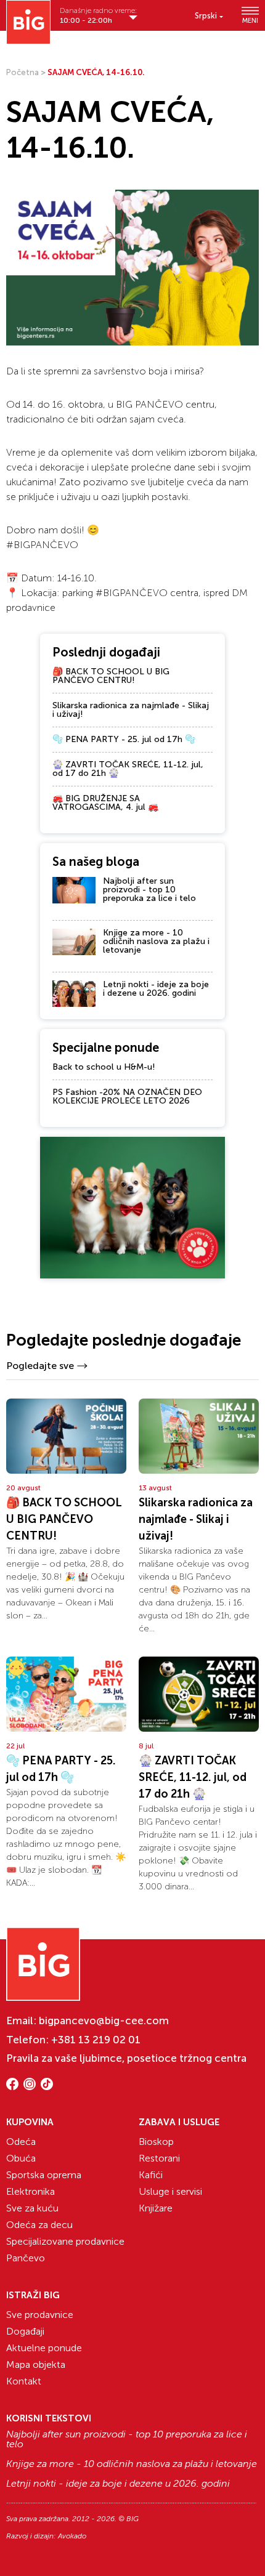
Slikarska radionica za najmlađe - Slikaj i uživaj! (131, 710)
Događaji (25, 2331)
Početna (22, 72)
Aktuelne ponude (44, 2348)
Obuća (21, 2158)
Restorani (159, 2158)
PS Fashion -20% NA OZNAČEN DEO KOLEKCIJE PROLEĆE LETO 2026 (127, 1096)
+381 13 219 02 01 (96, 2040)
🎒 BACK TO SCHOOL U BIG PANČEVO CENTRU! (111, 676)
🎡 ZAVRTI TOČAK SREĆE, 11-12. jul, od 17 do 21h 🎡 (128, 769)
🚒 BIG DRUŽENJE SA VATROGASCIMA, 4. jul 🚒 (105, 803)
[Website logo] (28, 22)
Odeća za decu (39, 2225)
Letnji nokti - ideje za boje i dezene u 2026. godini (156, 989)
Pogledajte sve (40, 1366)
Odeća (21, 2142)
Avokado (72, 2536)
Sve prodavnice (40, 2315)
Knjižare (156, 2208)
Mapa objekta (36, 2364)
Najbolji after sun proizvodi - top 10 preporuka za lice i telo (149, 890)
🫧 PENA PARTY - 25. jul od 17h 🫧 (124, 739)
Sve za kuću (32, 2208)
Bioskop (156, 2142)
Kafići (151, 2175)
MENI (250, 20)
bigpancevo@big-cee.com (104, 2021)
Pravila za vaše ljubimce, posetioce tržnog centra (126, 2058)
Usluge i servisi (170, 2191)
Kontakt (24, 2381)
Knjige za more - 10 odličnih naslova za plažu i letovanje (156, 941)
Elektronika (31, 2191)
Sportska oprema (44, 2175)
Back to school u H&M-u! (104, 1067)
